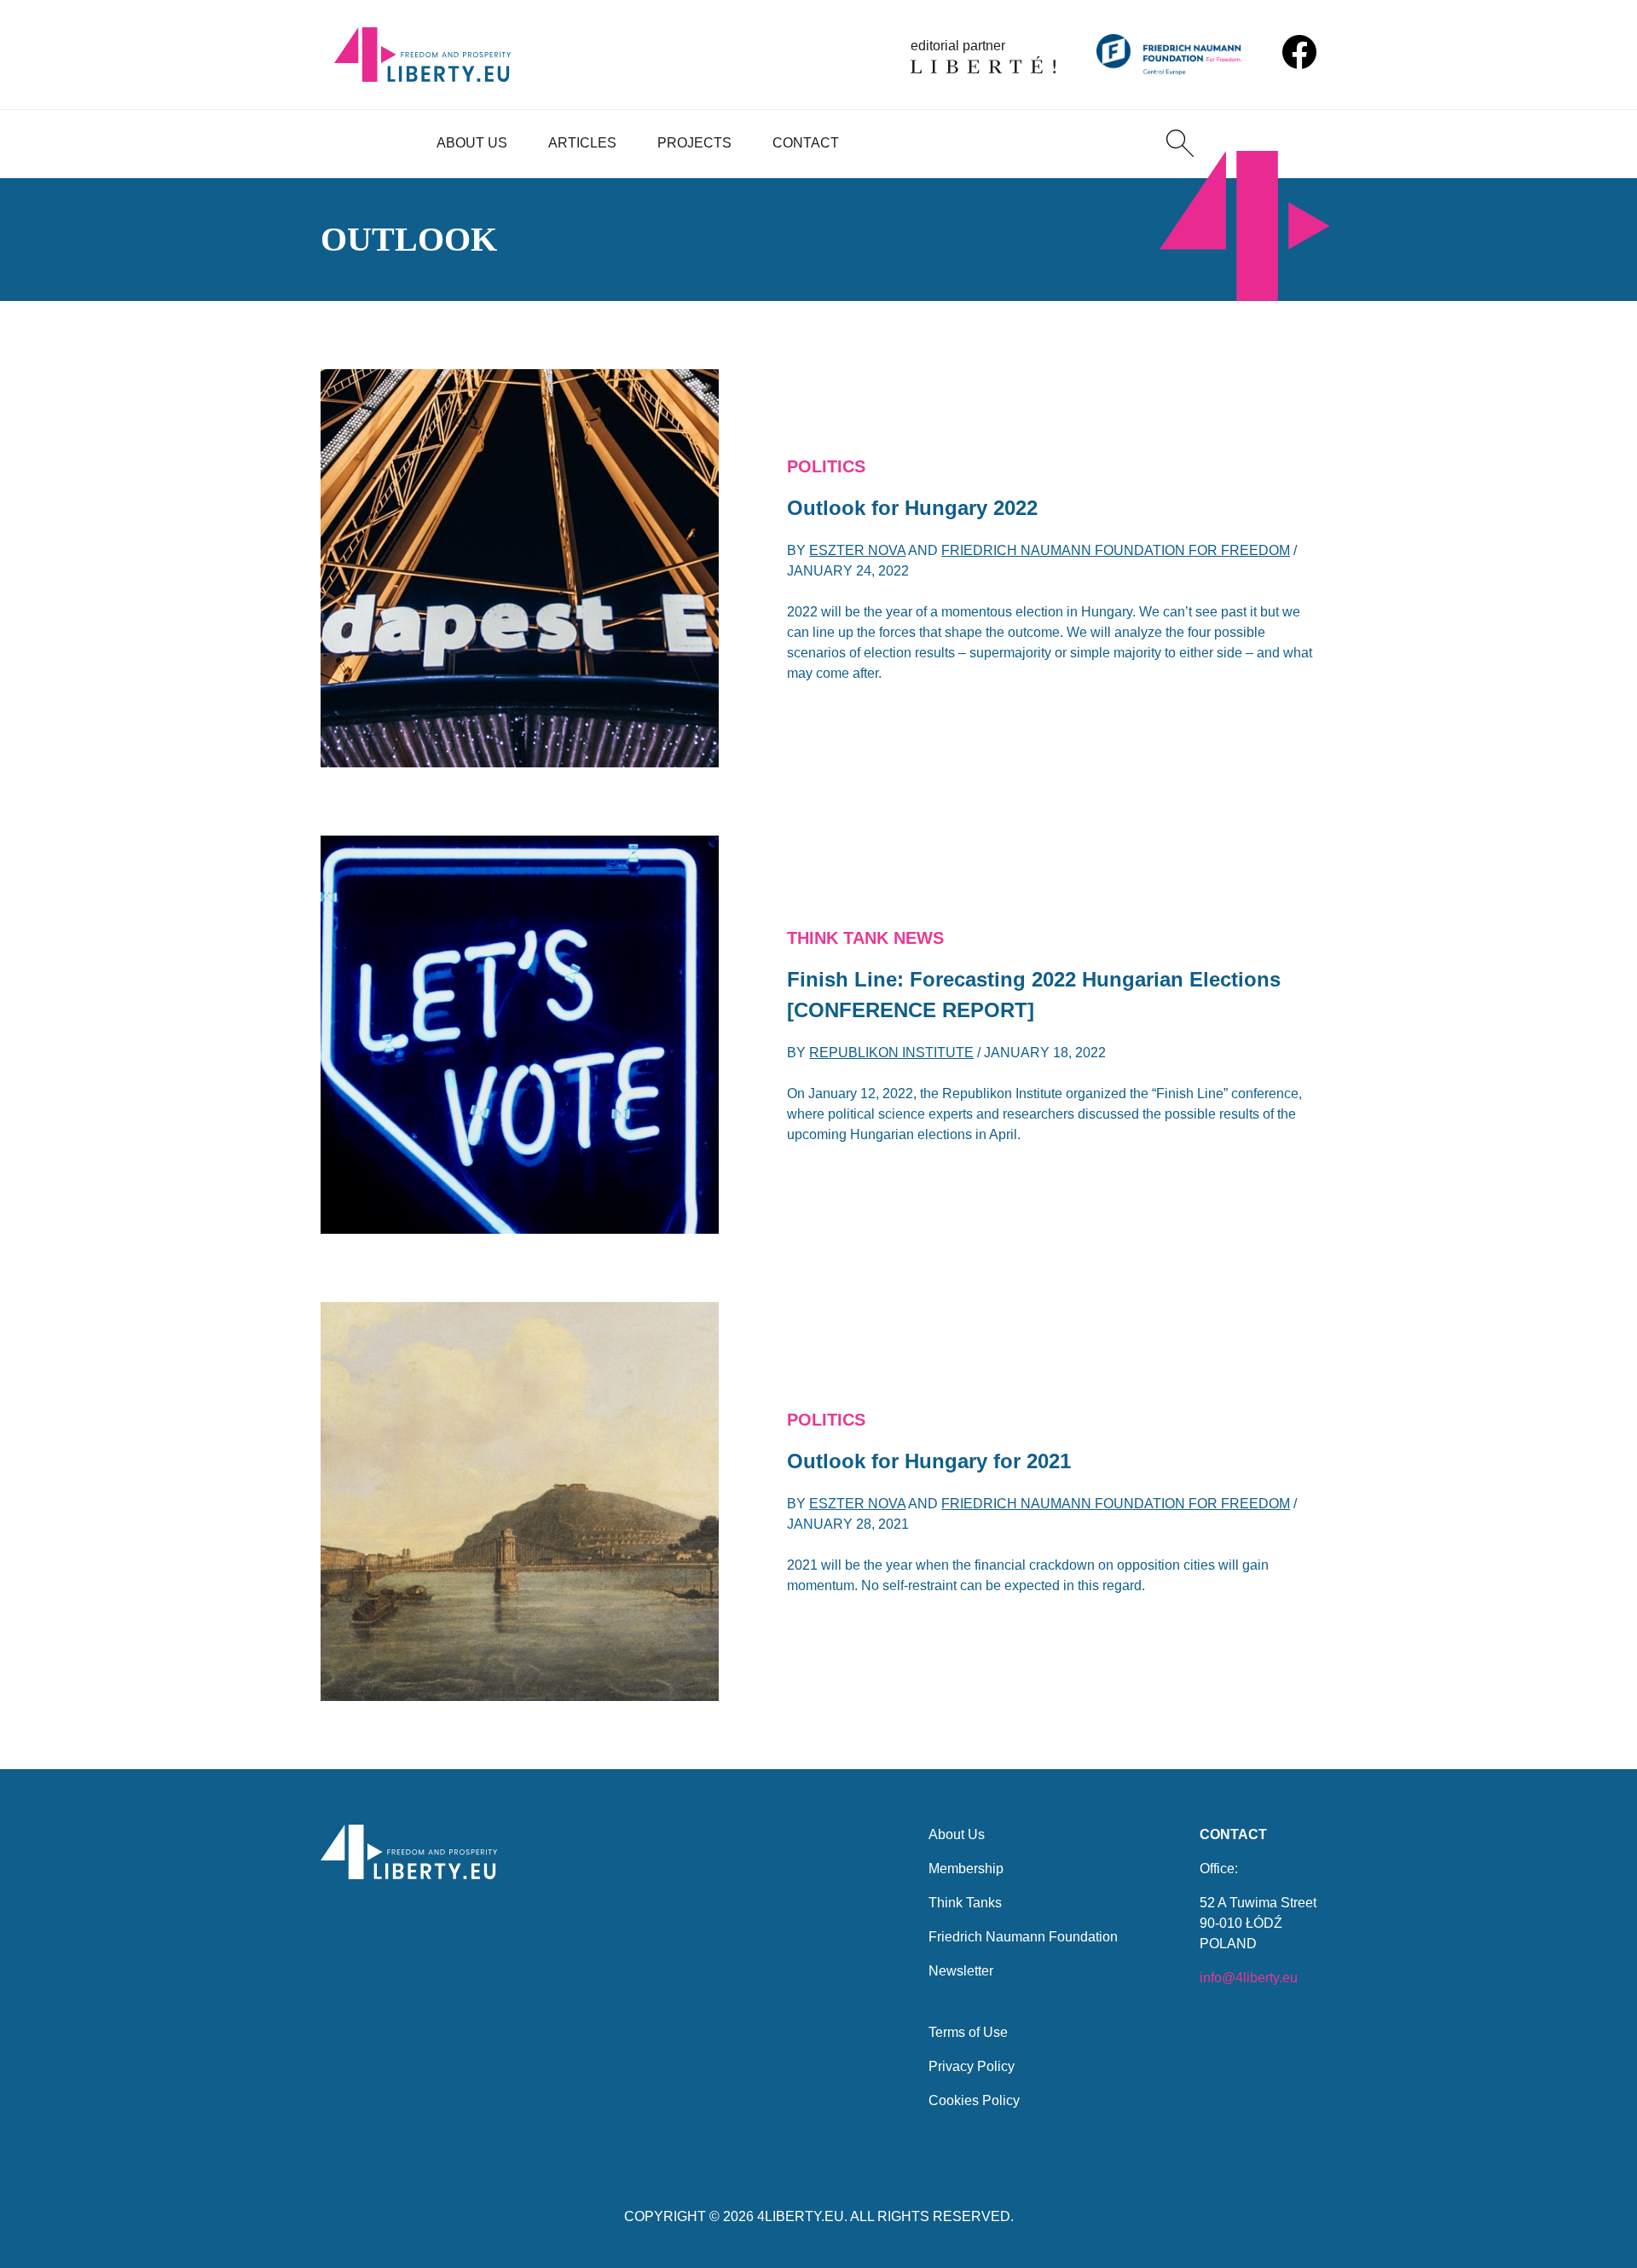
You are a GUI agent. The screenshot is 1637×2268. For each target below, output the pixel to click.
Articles (582, 143)
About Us (472, 143)
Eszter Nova (857, 550)
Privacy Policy (972, 2066)
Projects (694, 143)
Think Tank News (865, 938)
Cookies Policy (974, 2100)
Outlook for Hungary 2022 (912, 508)
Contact (806, 143)
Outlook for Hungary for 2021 (929, 1461)
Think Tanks (965, 1903)
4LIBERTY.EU (801, 2216)
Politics (826, 466)
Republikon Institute (891, 1053)
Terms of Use (968, 2032)
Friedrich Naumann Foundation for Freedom (1116, 550)
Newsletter (961, 1971)
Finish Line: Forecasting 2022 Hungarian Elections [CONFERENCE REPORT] (1034, 995)
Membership (966, 1869)
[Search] (1180, 143)
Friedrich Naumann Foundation (1023, 1937)
